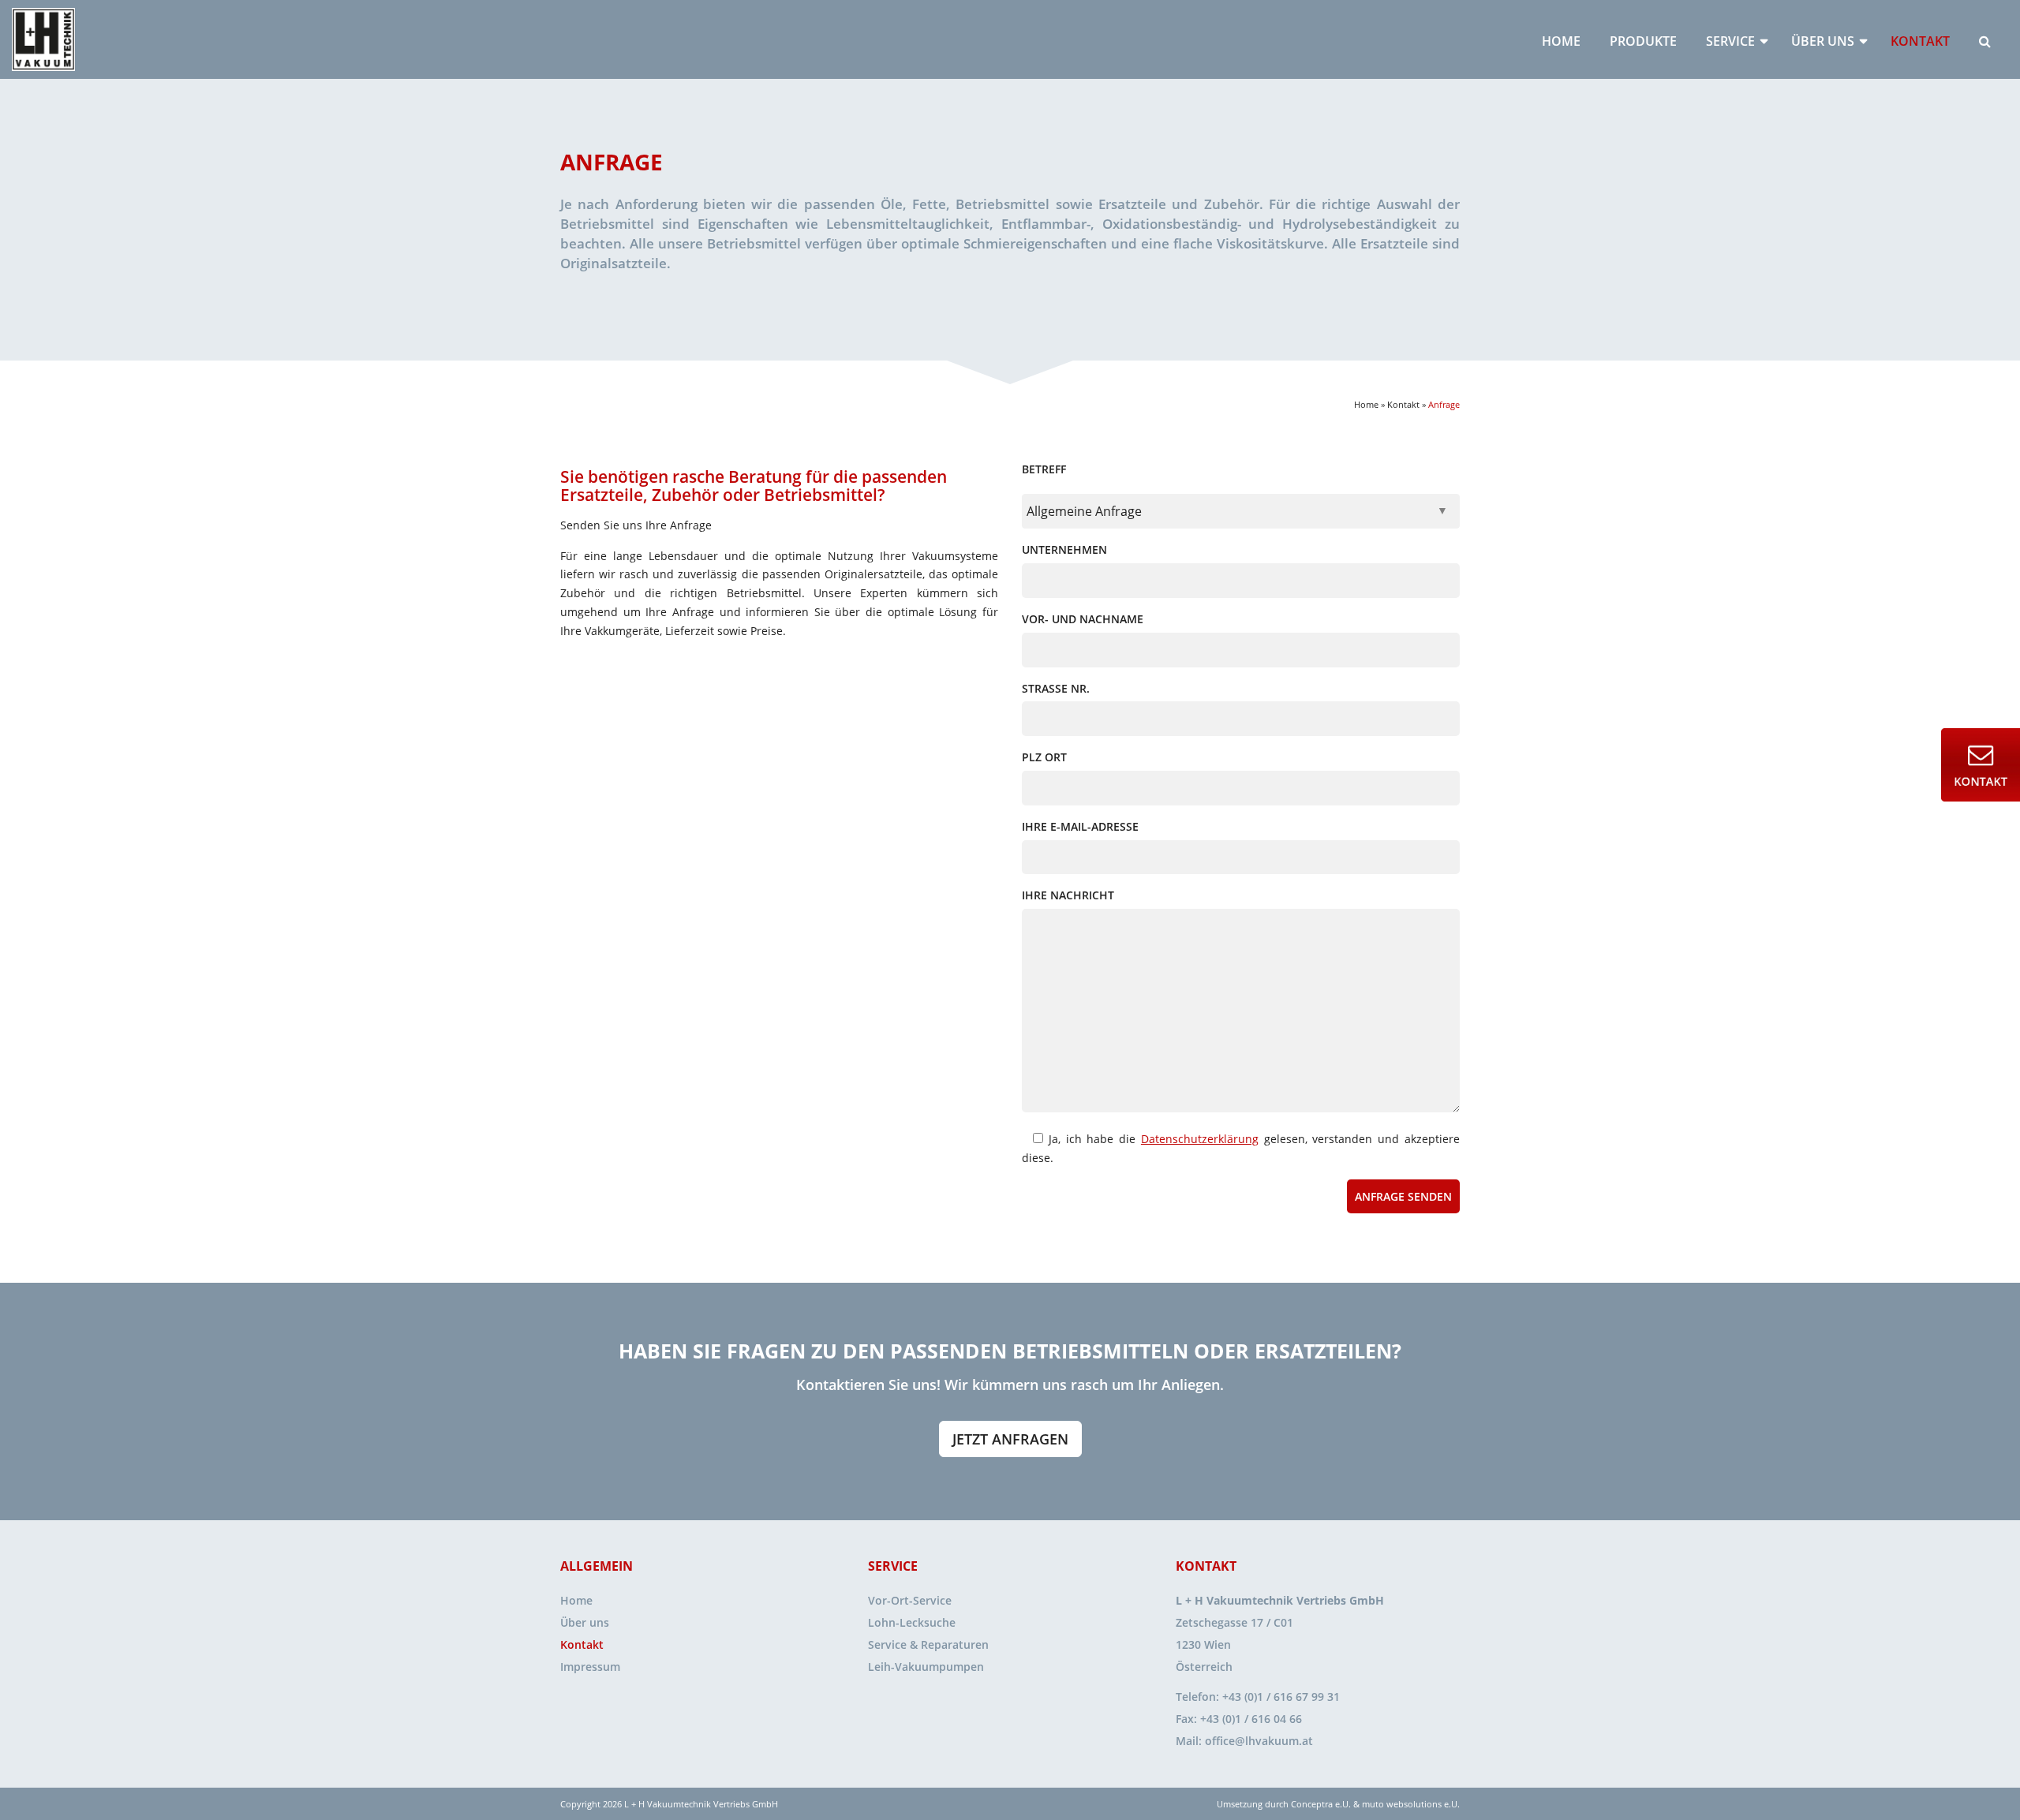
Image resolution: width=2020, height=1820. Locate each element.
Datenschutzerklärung (1200, 1139)
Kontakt (1920, 41)
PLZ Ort (1044, 757)
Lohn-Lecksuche (912, 1622)
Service (1730, 41)
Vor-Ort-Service (910, 1600)
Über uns (1823, 41)
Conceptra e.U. (1321, 1804)
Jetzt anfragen (1010, 1439)
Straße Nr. (1056, 688)
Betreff (1044, 469)
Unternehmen (1064, 549)
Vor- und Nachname (1083, 619)
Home (1561, 41)
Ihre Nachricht (1068, 895)
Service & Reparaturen (928, 1644)
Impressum (590, 1667)
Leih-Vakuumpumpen (926, 1667)
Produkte (1643, 41)
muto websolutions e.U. (1411, 1804)
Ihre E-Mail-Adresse (1080, 826)
